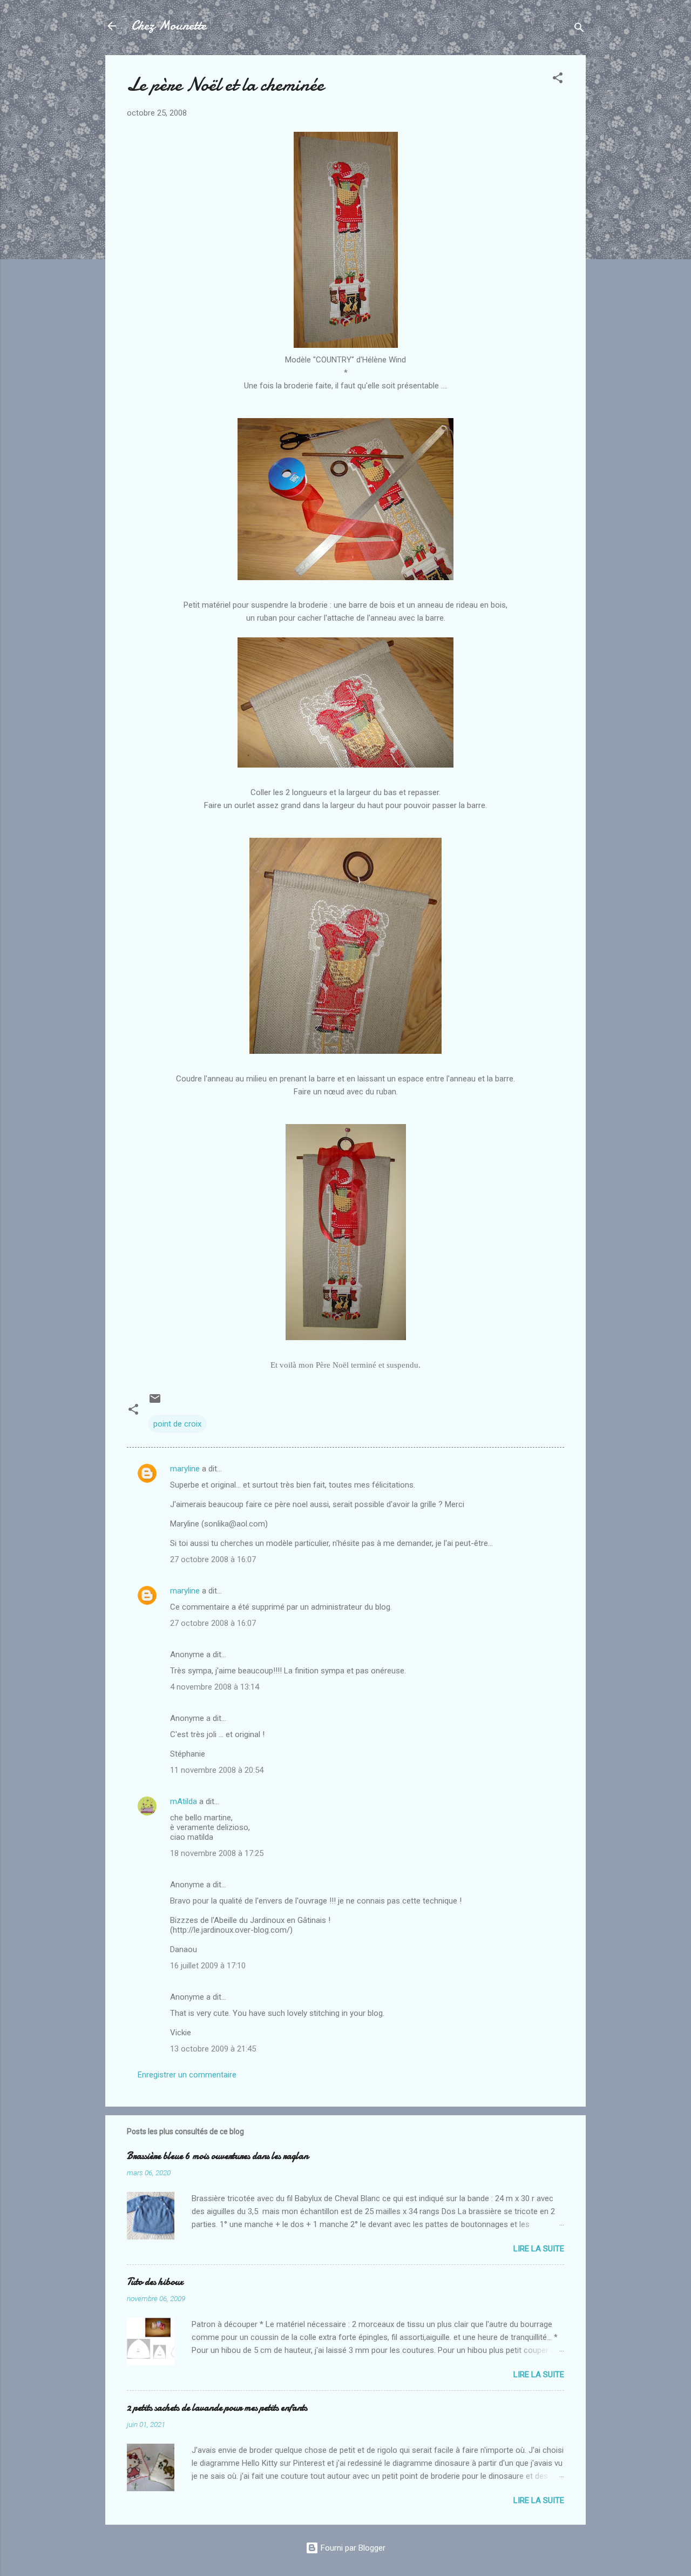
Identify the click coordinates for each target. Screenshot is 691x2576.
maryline (185, 1469)
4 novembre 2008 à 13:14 (215, 1687)
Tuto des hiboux (155, 2282)
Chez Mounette (169, 26)
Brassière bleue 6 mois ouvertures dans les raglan (218, 2156)
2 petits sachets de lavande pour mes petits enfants (217, 2408)
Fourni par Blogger (352, 2548)
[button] (558, 80)
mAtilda (184, 1801)
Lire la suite (539, 2249)
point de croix (177, 1424)
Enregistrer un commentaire (187, 2075)
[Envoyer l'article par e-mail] (155, 1402)
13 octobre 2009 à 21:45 (213, 2049)
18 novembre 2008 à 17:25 (217, 1853)
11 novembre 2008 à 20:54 (217, 1770)
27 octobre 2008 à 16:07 (213, 1559)
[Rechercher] (579, 29)
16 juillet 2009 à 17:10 (208, 1966)
